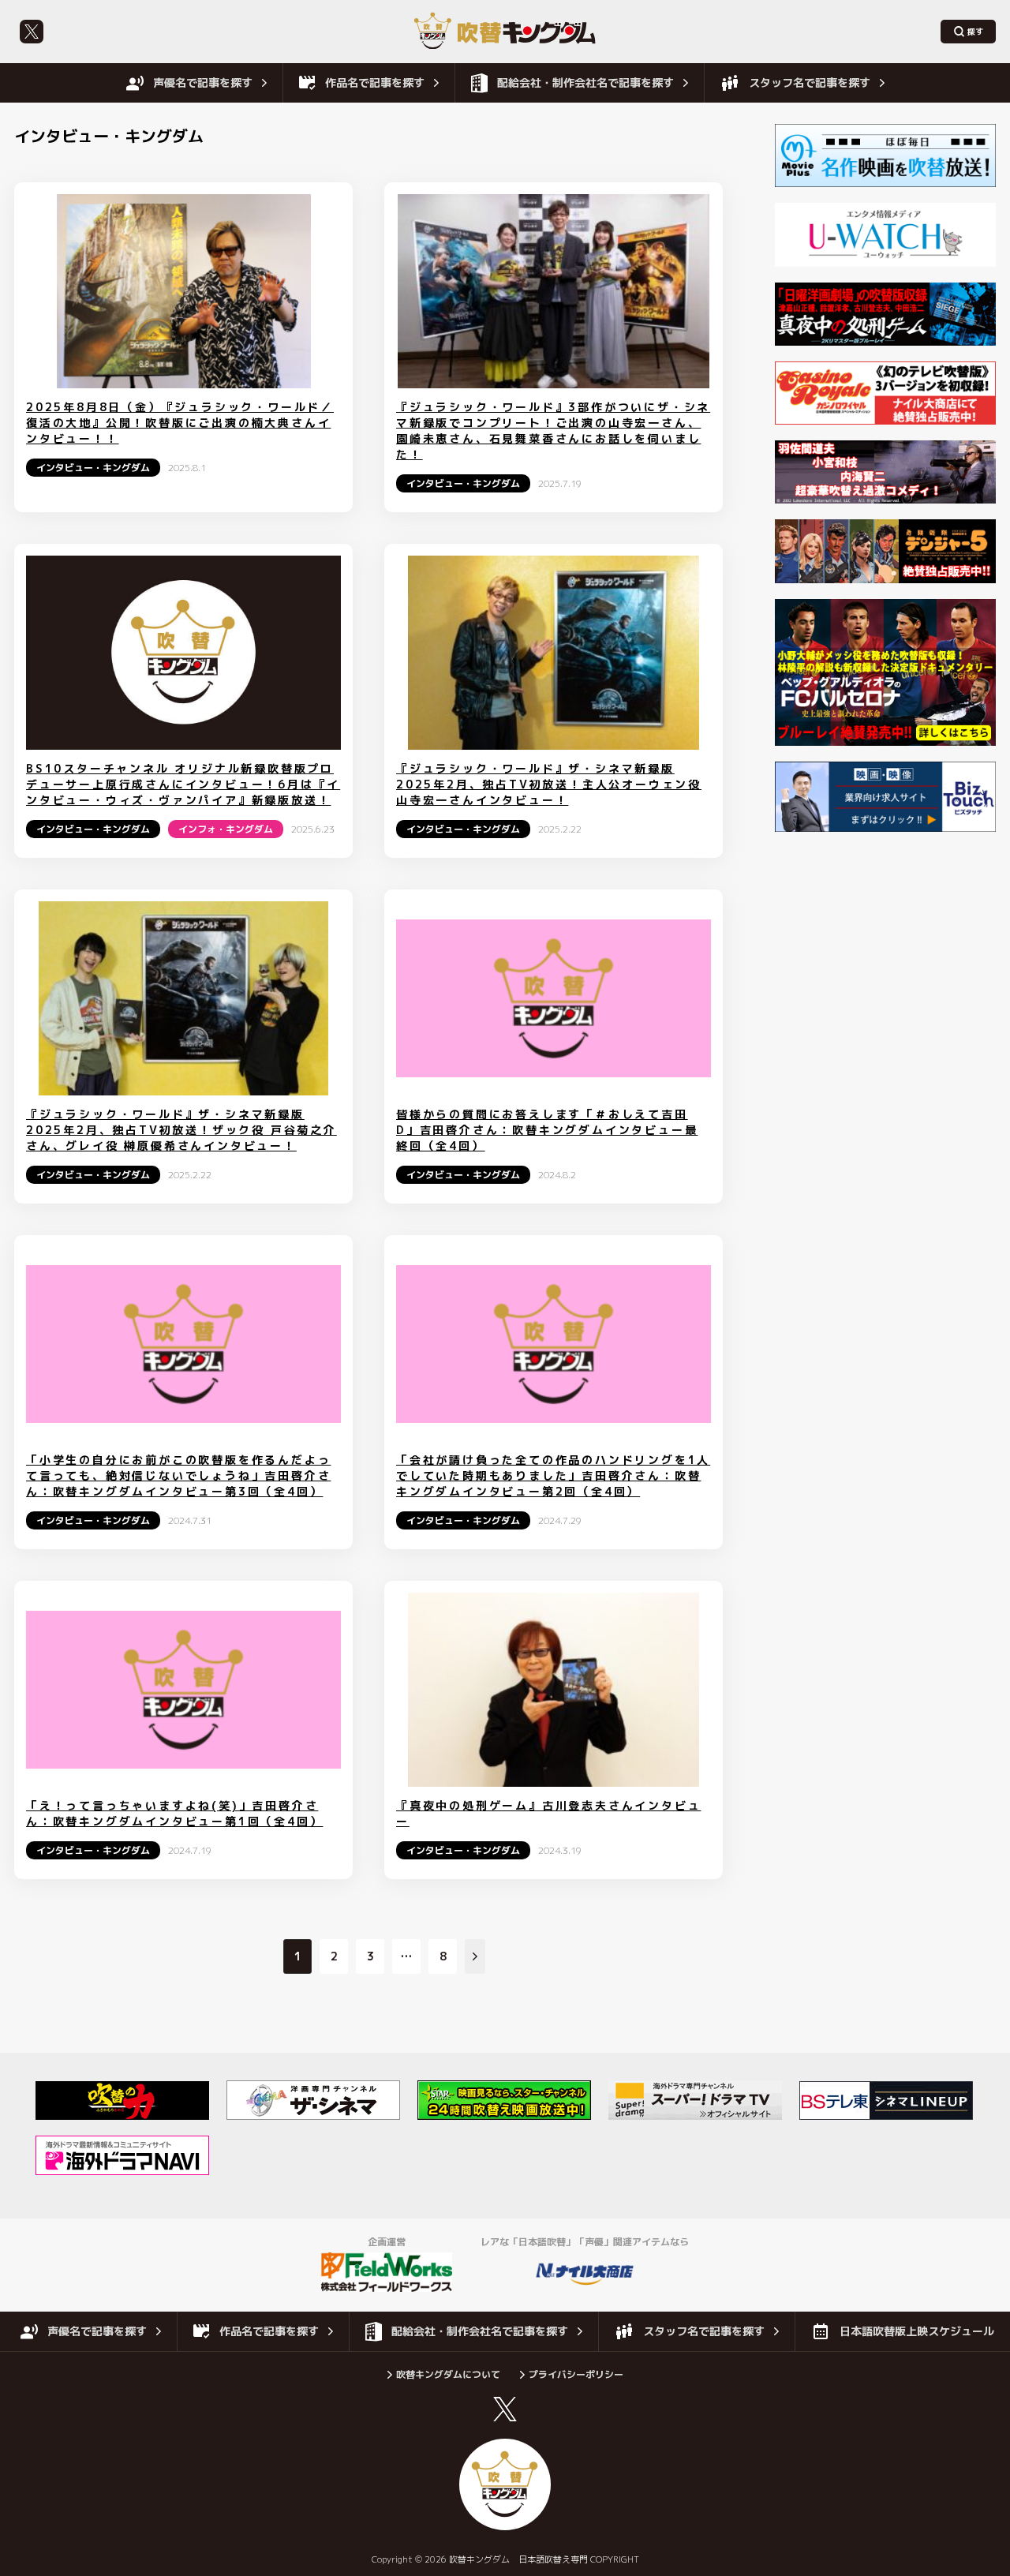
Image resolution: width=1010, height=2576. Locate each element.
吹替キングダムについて (448, 2374)
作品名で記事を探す (375, 82)
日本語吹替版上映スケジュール (917, 2331)
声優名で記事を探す (203, 82)
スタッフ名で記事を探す (810, 82)
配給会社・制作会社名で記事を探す (585, 82)
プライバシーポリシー (576, 2374)
